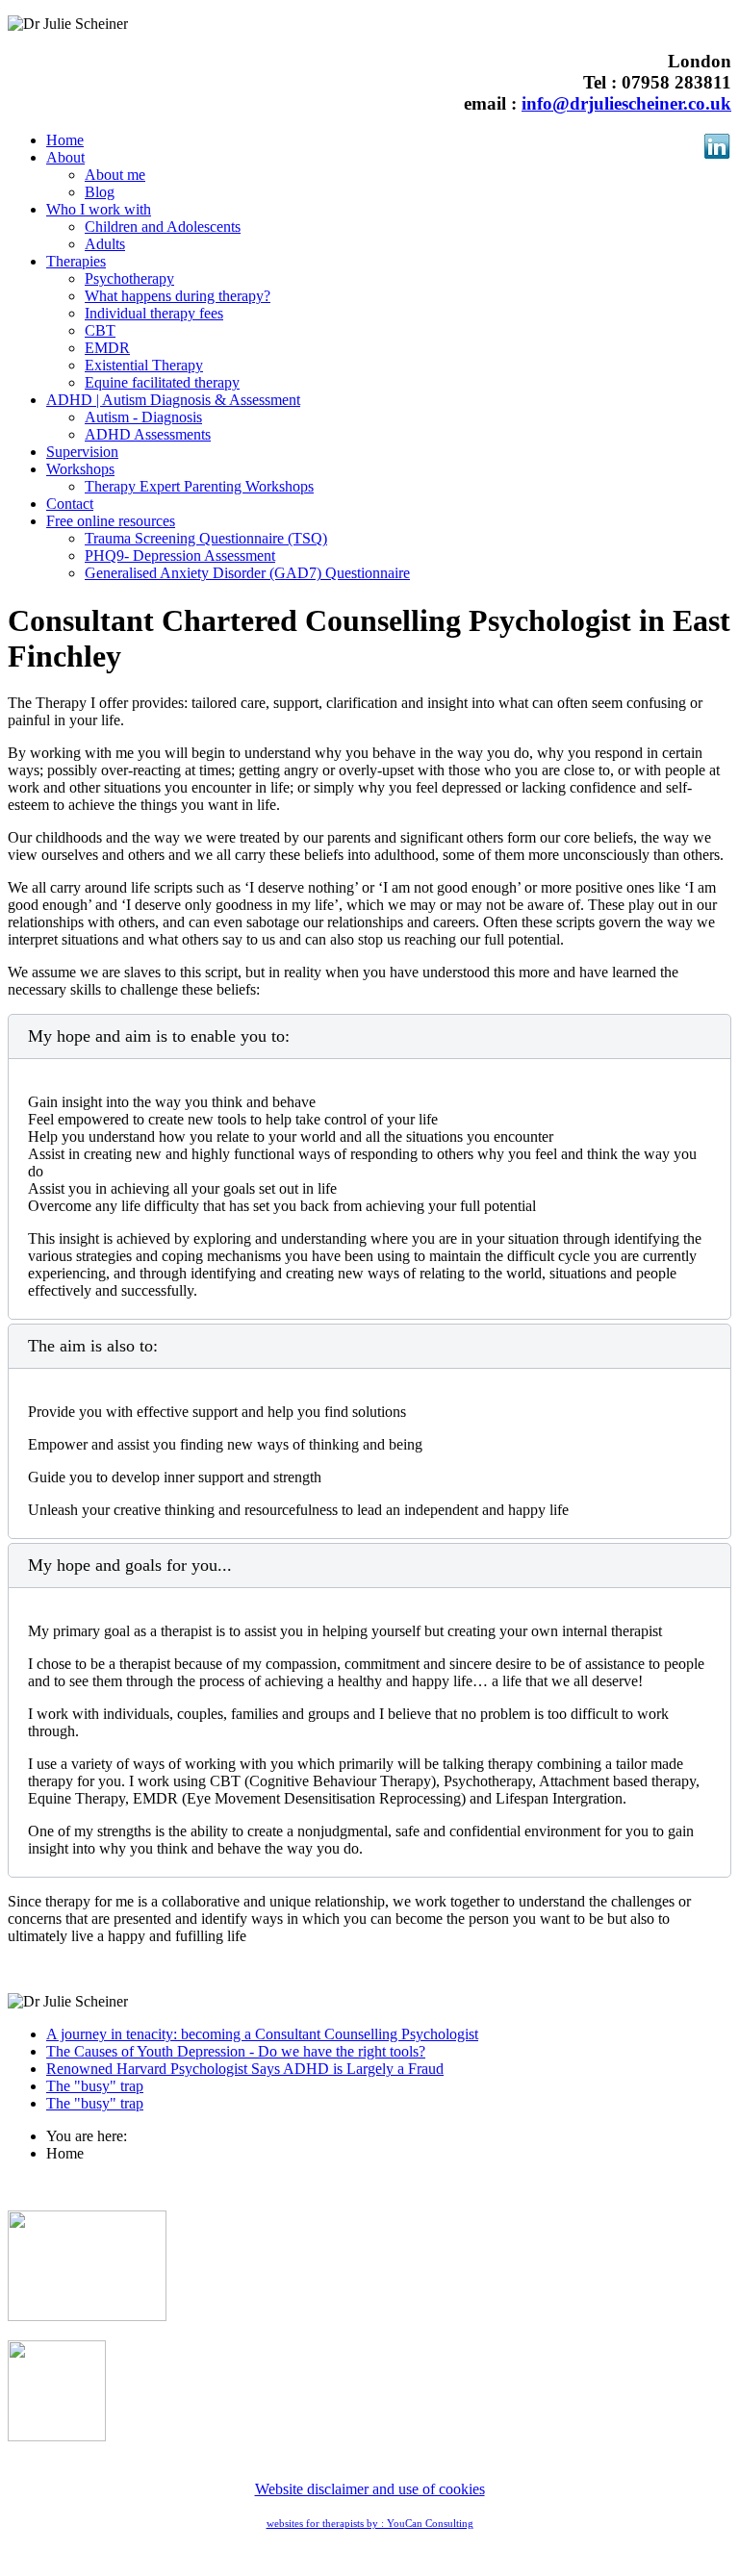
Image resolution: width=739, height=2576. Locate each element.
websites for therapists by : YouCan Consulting (370, 2524)
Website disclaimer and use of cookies (370, 2489)
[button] (65, 157)
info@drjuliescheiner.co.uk (626, 103)
